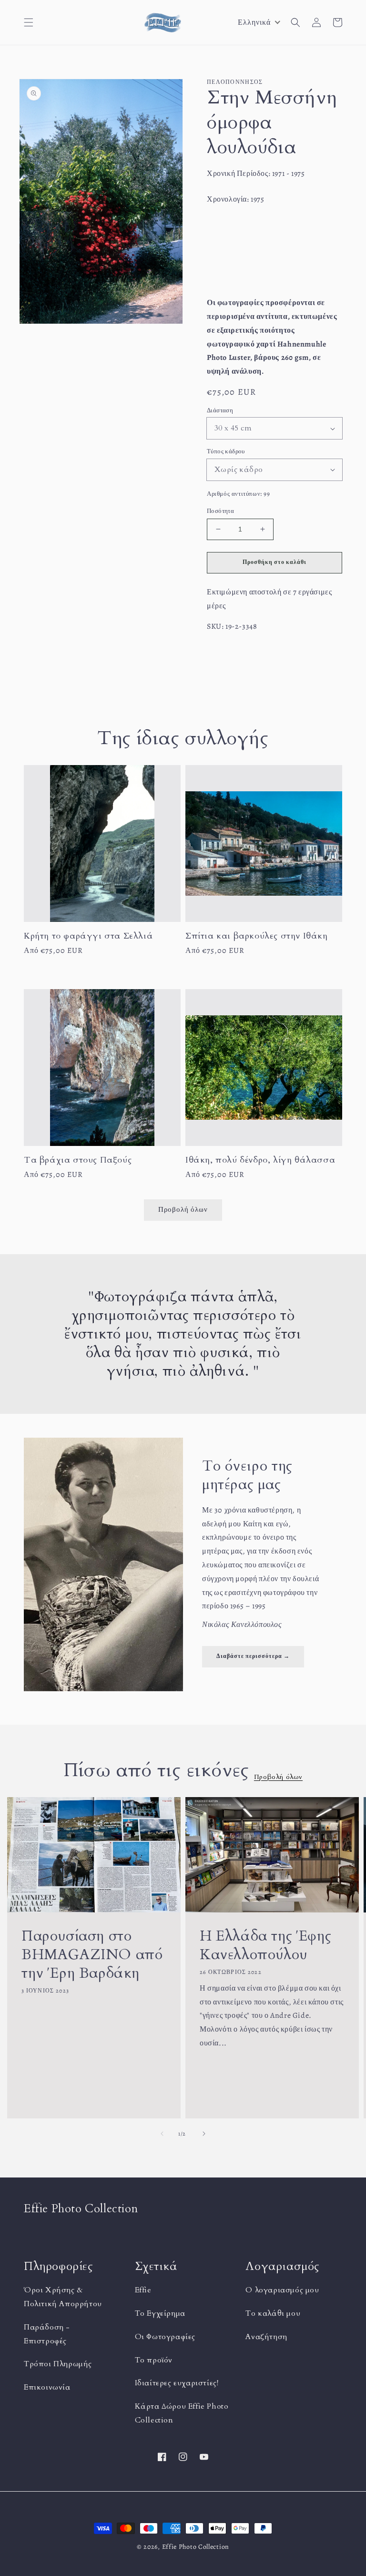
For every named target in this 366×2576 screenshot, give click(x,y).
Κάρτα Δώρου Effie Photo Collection (182, 2413)
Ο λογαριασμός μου (282, 2290)
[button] (29, 22)
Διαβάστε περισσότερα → (253, 1656)
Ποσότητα (220, 511)
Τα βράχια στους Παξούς (78, 1160)
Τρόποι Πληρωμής (58, 2364)
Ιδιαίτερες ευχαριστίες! (177, 2383)
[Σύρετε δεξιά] (204, 2134)
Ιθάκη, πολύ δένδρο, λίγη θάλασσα (260, 1160)
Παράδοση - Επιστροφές (47, 2334)
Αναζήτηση (266, 2337)
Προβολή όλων (278, 1777)
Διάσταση (220, 410)
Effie (143, 2290)
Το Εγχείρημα (160, 2313)
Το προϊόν (154, 2360)
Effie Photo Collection (196, 2547)
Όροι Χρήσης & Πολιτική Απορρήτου (63, 2297)
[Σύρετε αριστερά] (162, 2134)
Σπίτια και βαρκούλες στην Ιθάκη (257, 936)
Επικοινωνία (47, 2387)
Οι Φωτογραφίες (165, 2337)
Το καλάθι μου (273, 2313)
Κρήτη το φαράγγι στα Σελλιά (88, 936)
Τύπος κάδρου (226, 451)
